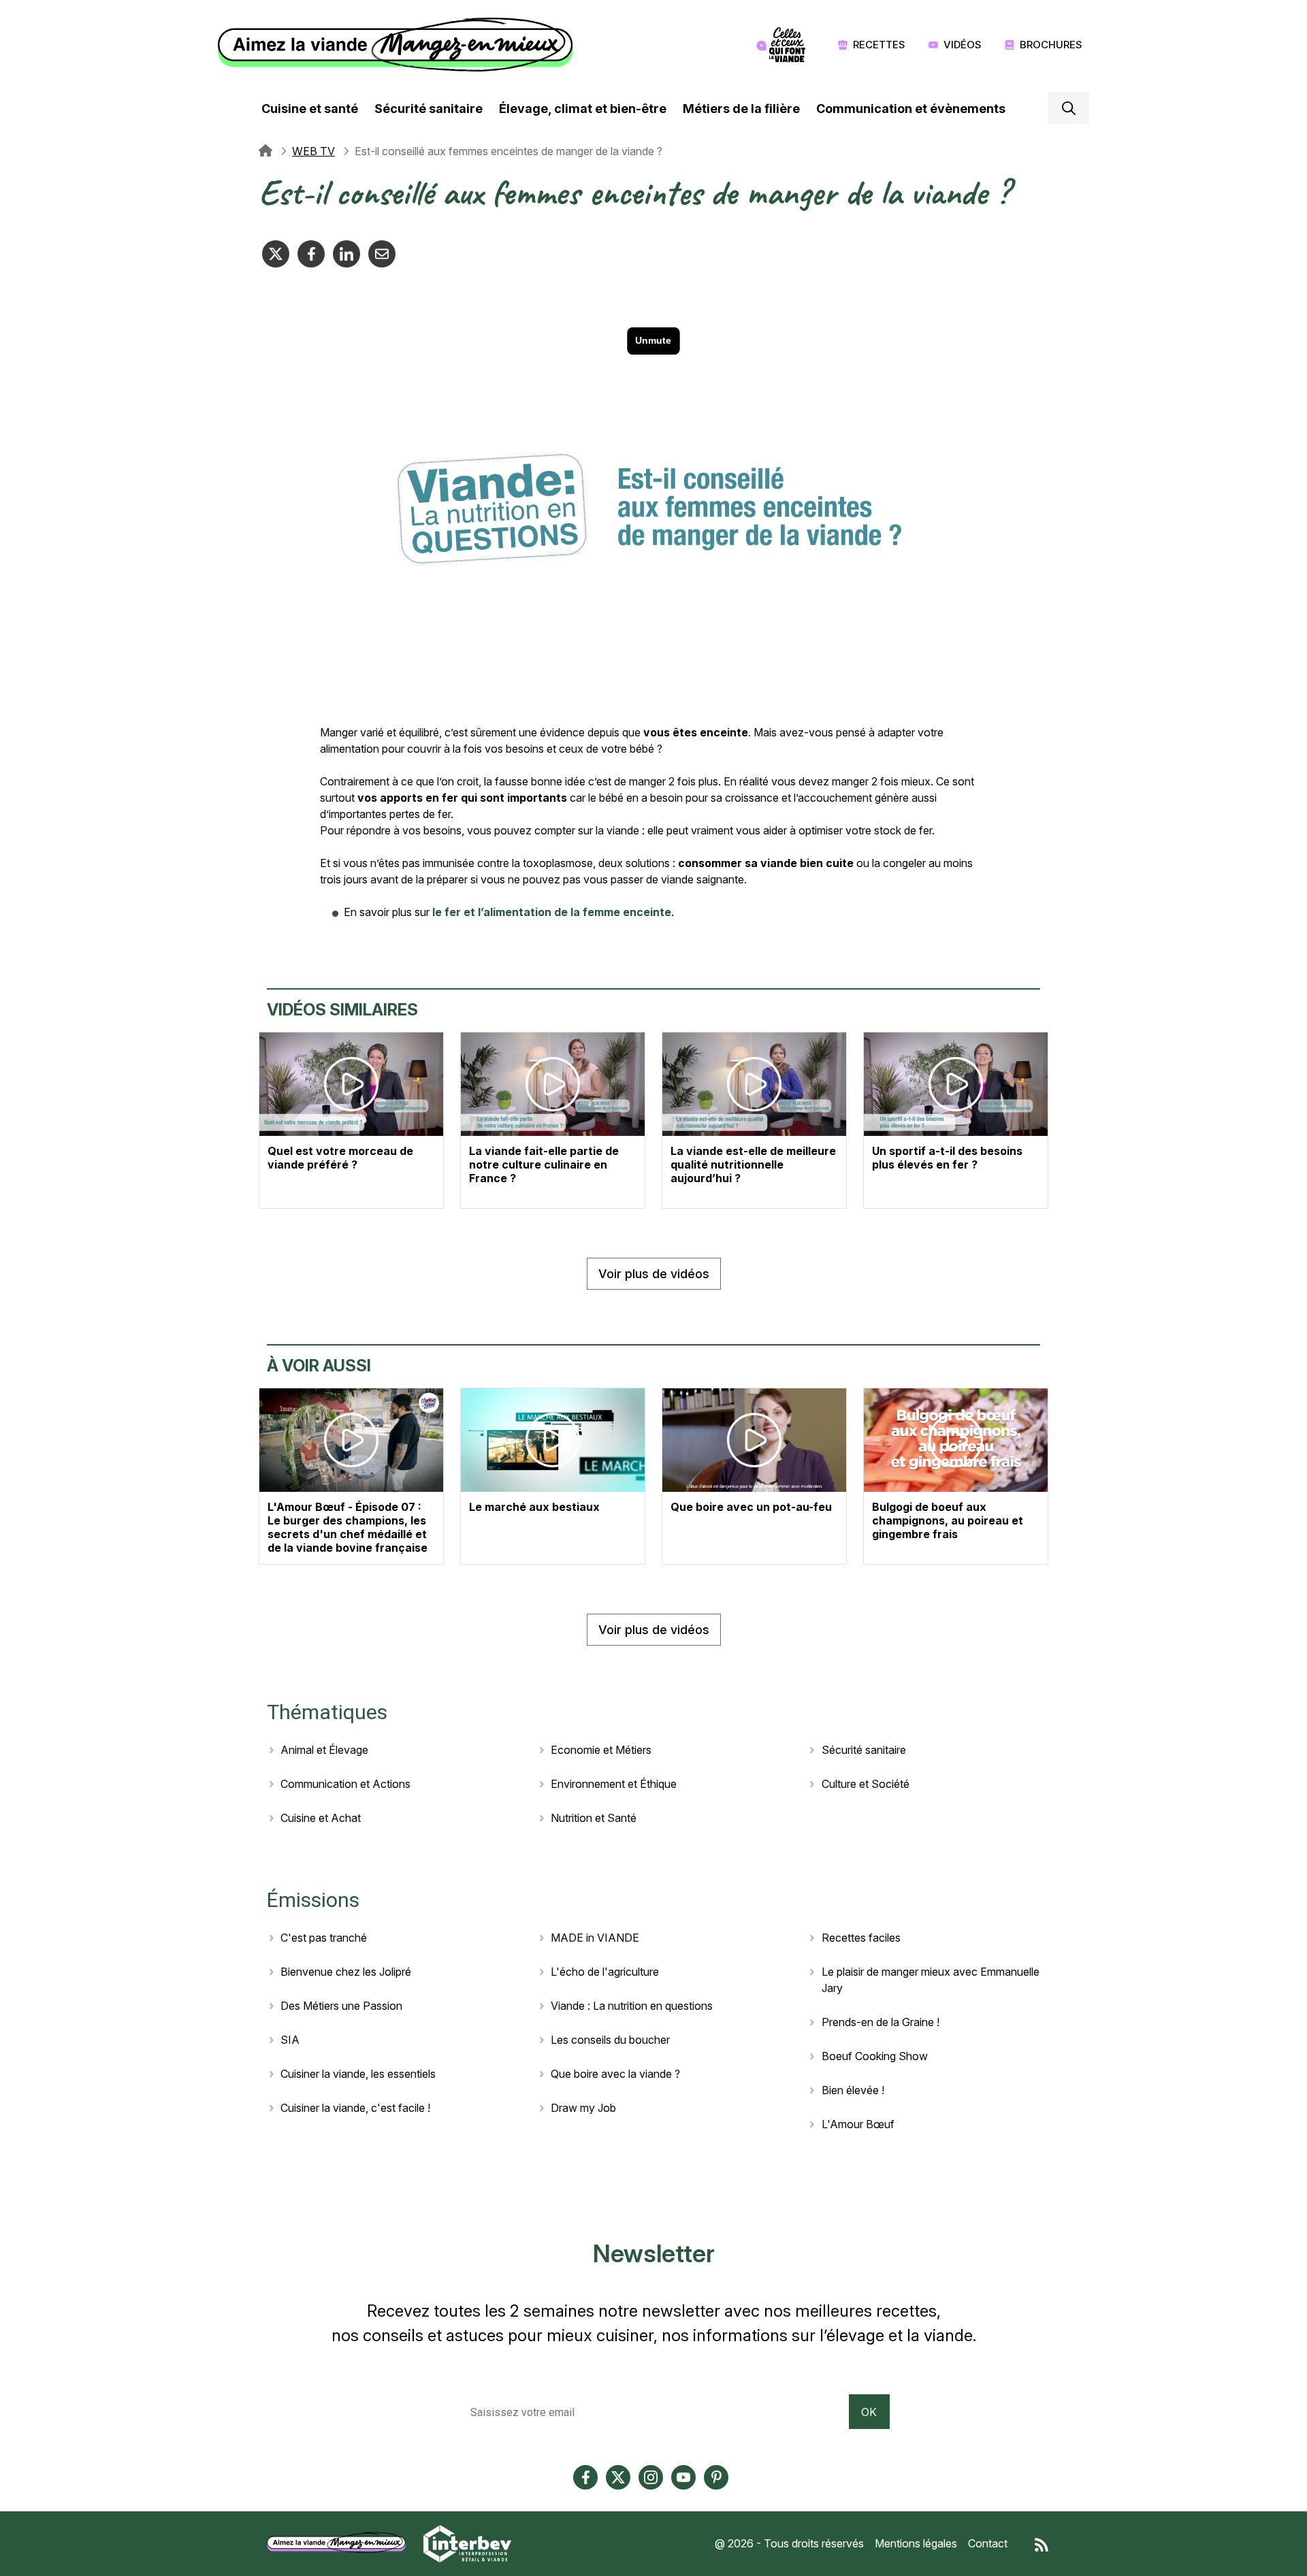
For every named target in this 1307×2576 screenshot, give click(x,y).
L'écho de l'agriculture (605, 1972)
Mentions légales (916, 2543)
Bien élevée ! (853, 2090)
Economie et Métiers (601, 1750)
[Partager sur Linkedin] (346, 254)
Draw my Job (583, 2108)
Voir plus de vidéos (654, 1274)
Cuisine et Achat (321, 1818)
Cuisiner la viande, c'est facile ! (355, 2108)
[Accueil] (399, 45)
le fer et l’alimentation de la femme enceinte (552, 912)
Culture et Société (866, 1784)
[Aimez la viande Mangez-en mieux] (341, 2543)
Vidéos (963, 45)
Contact (988, 2543)
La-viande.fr (265, 151)
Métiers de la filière (741, 109)
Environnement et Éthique (614, 1784)
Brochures (1051, 45)
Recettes (879, 45)
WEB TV (313, 151)
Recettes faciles (861, 1938)
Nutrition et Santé (594, 1818)
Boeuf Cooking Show (875, 2056)
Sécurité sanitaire (429, 109)
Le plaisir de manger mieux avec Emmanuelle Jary (931, 1980)
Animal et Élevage (324, 1750)
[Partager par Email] (382, 254)
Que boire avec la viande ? (615, 2074)
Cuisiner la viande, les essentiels (358, 2074)
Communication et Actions (345, 1784)
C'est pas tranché (324, 1938)
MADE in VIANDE (595, 1938)
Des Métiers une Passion (341, 2006)
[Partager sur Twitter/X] (276, 254)
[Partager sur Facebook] (311, 254)
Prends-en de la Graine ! (881, 2022)
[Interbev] (467, 2543)
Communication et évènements (911, 109)
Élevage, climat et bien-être (583, 109)
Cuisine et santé (310, 109)
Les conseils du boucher (610, 2040)
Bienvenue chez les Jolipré (346, 1972)
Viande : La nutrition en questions (632, 2006)
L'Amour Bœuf (858, 2124)
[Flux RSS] (1042, 2543)
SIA (290, 2040)
